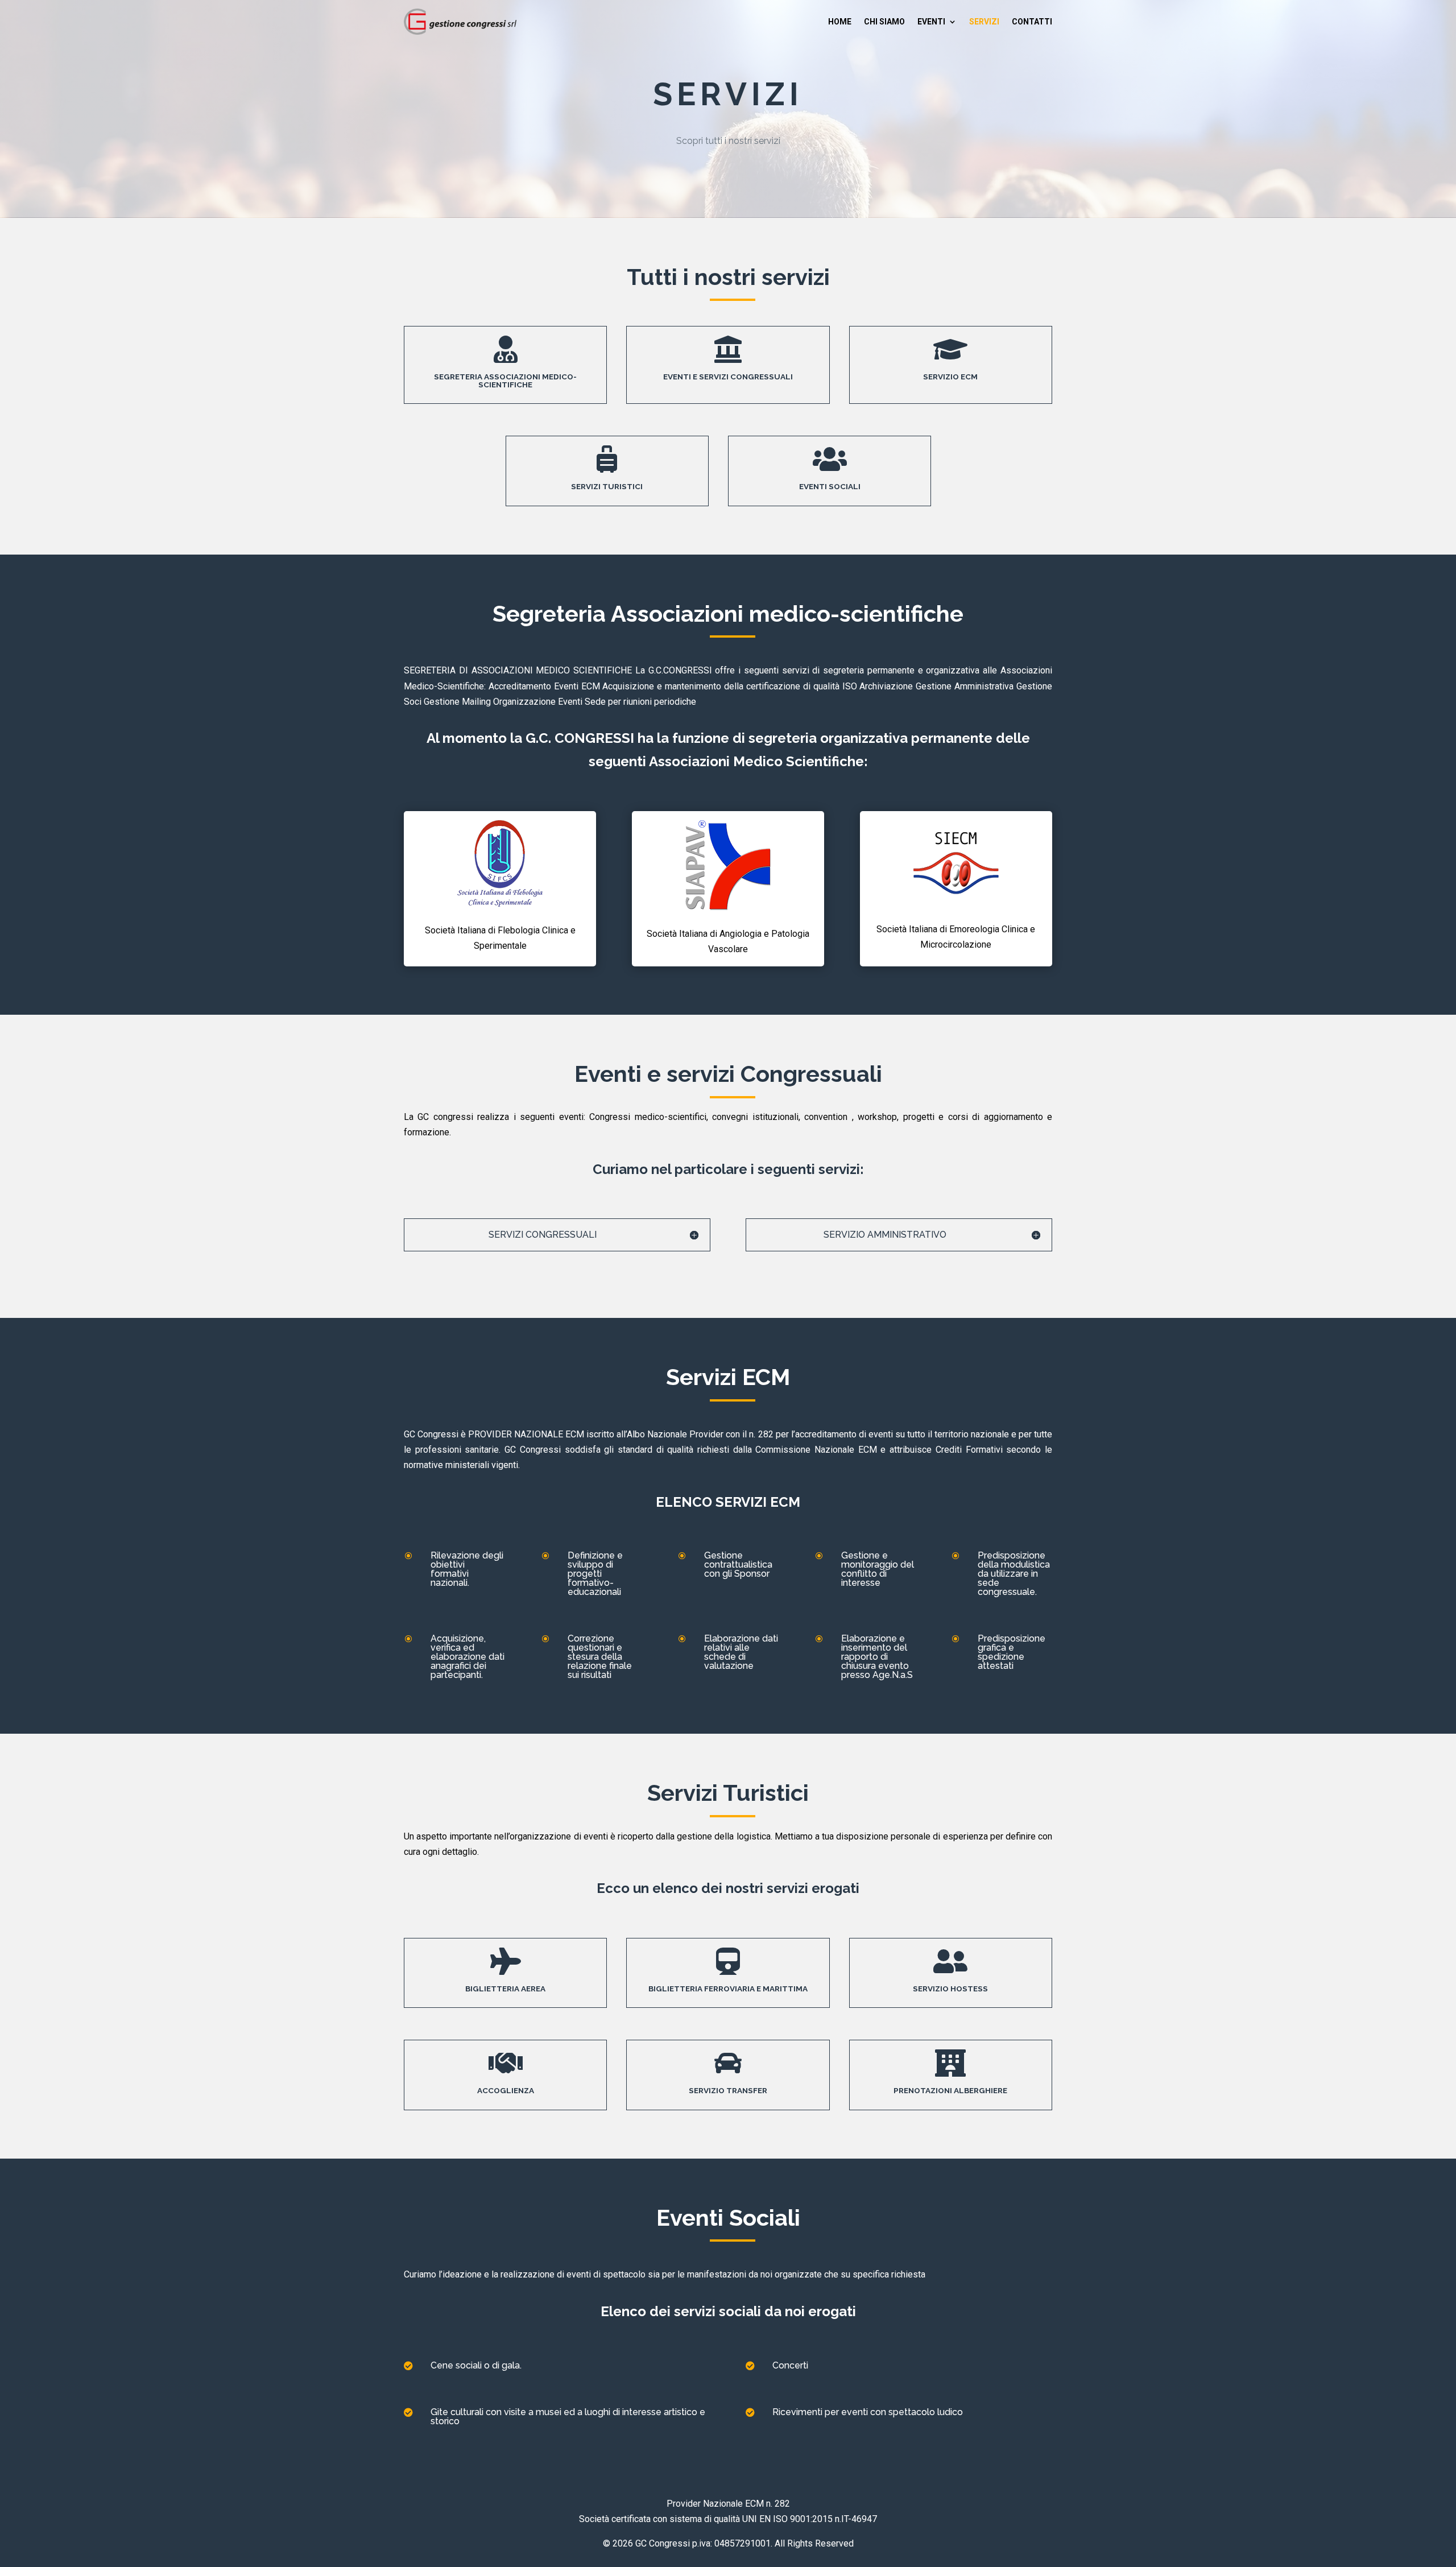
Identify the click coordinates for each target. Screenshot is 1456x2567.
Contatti (1032, 22)
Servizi (984, 22)
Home (840, 22)
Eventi (931, 22)
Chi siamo (884, 22)
